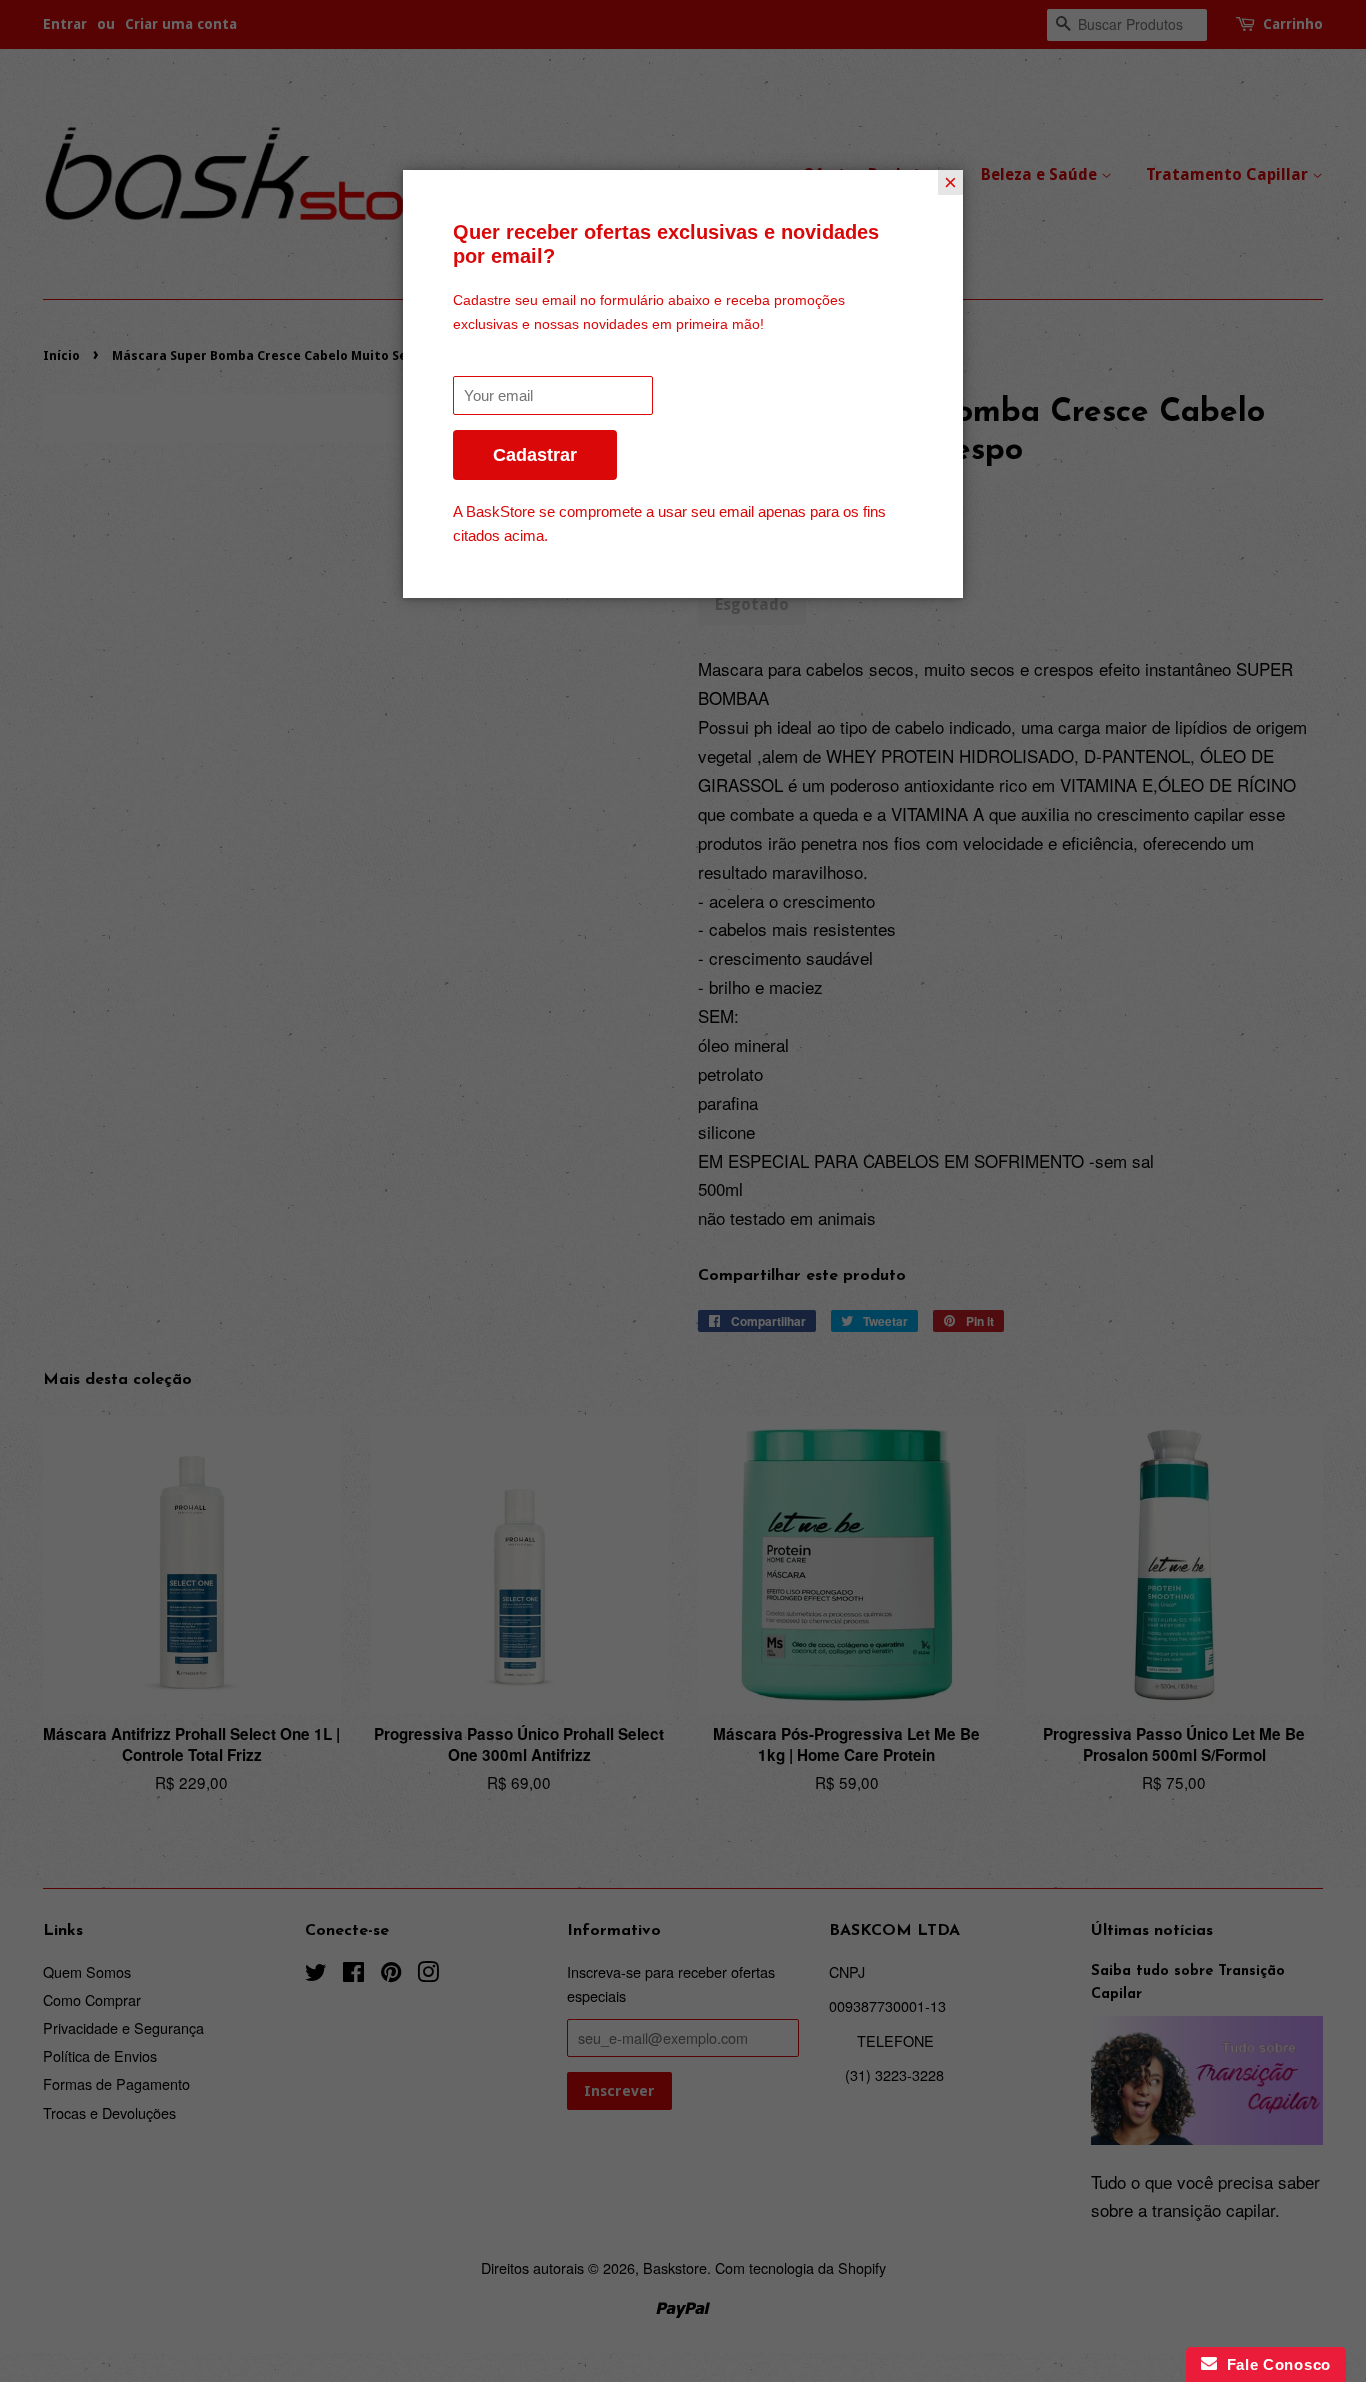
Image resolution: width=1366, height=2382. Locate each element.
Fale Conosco (1274, 2364)
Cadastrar (535, 455)
